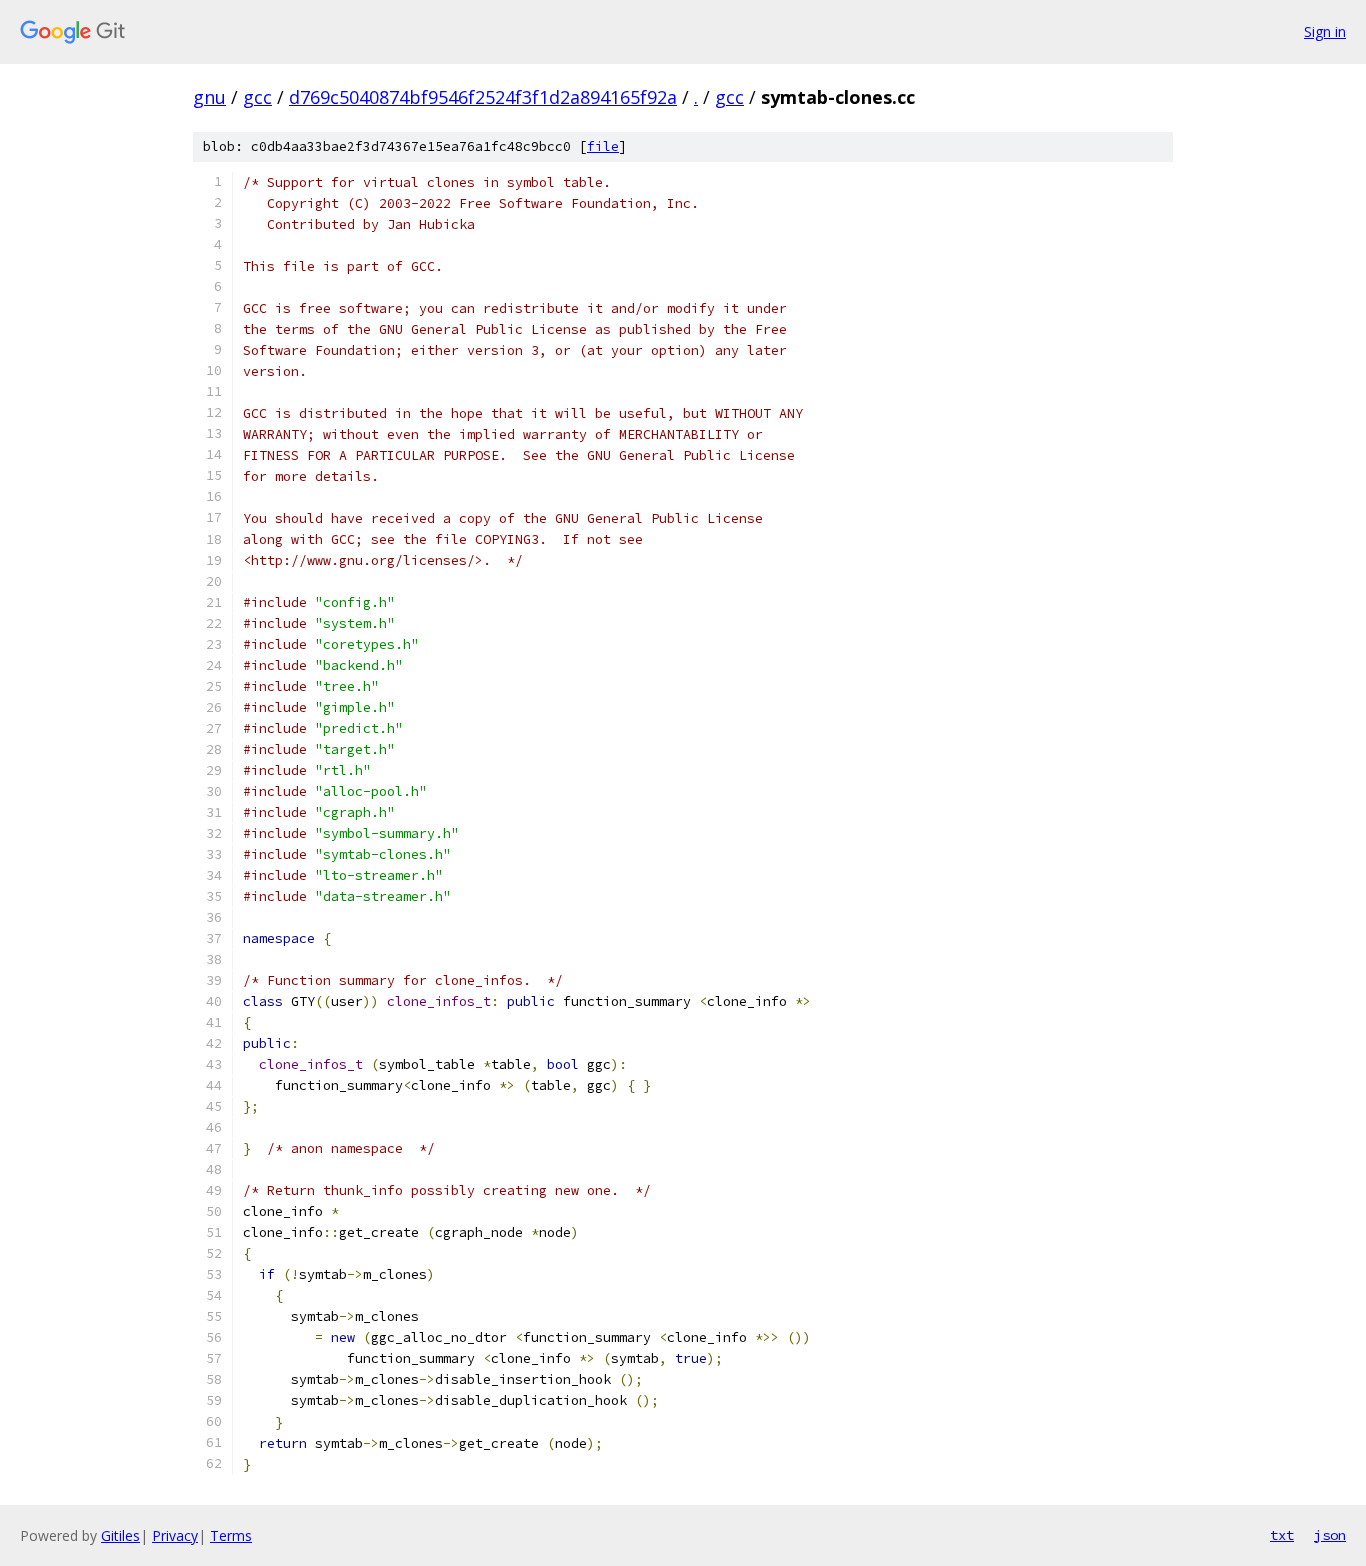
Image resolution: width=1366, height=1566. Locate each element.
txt (1282, 1535)
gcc (257, 97)
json (1330, 1535)
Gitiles (120, 1535)
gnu (209, 97)
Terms (231, 1535)
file (603, 146)
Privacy (175, 1535)
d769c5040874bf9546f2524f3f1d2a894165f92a (483, 97)
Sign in (1325, 31)
